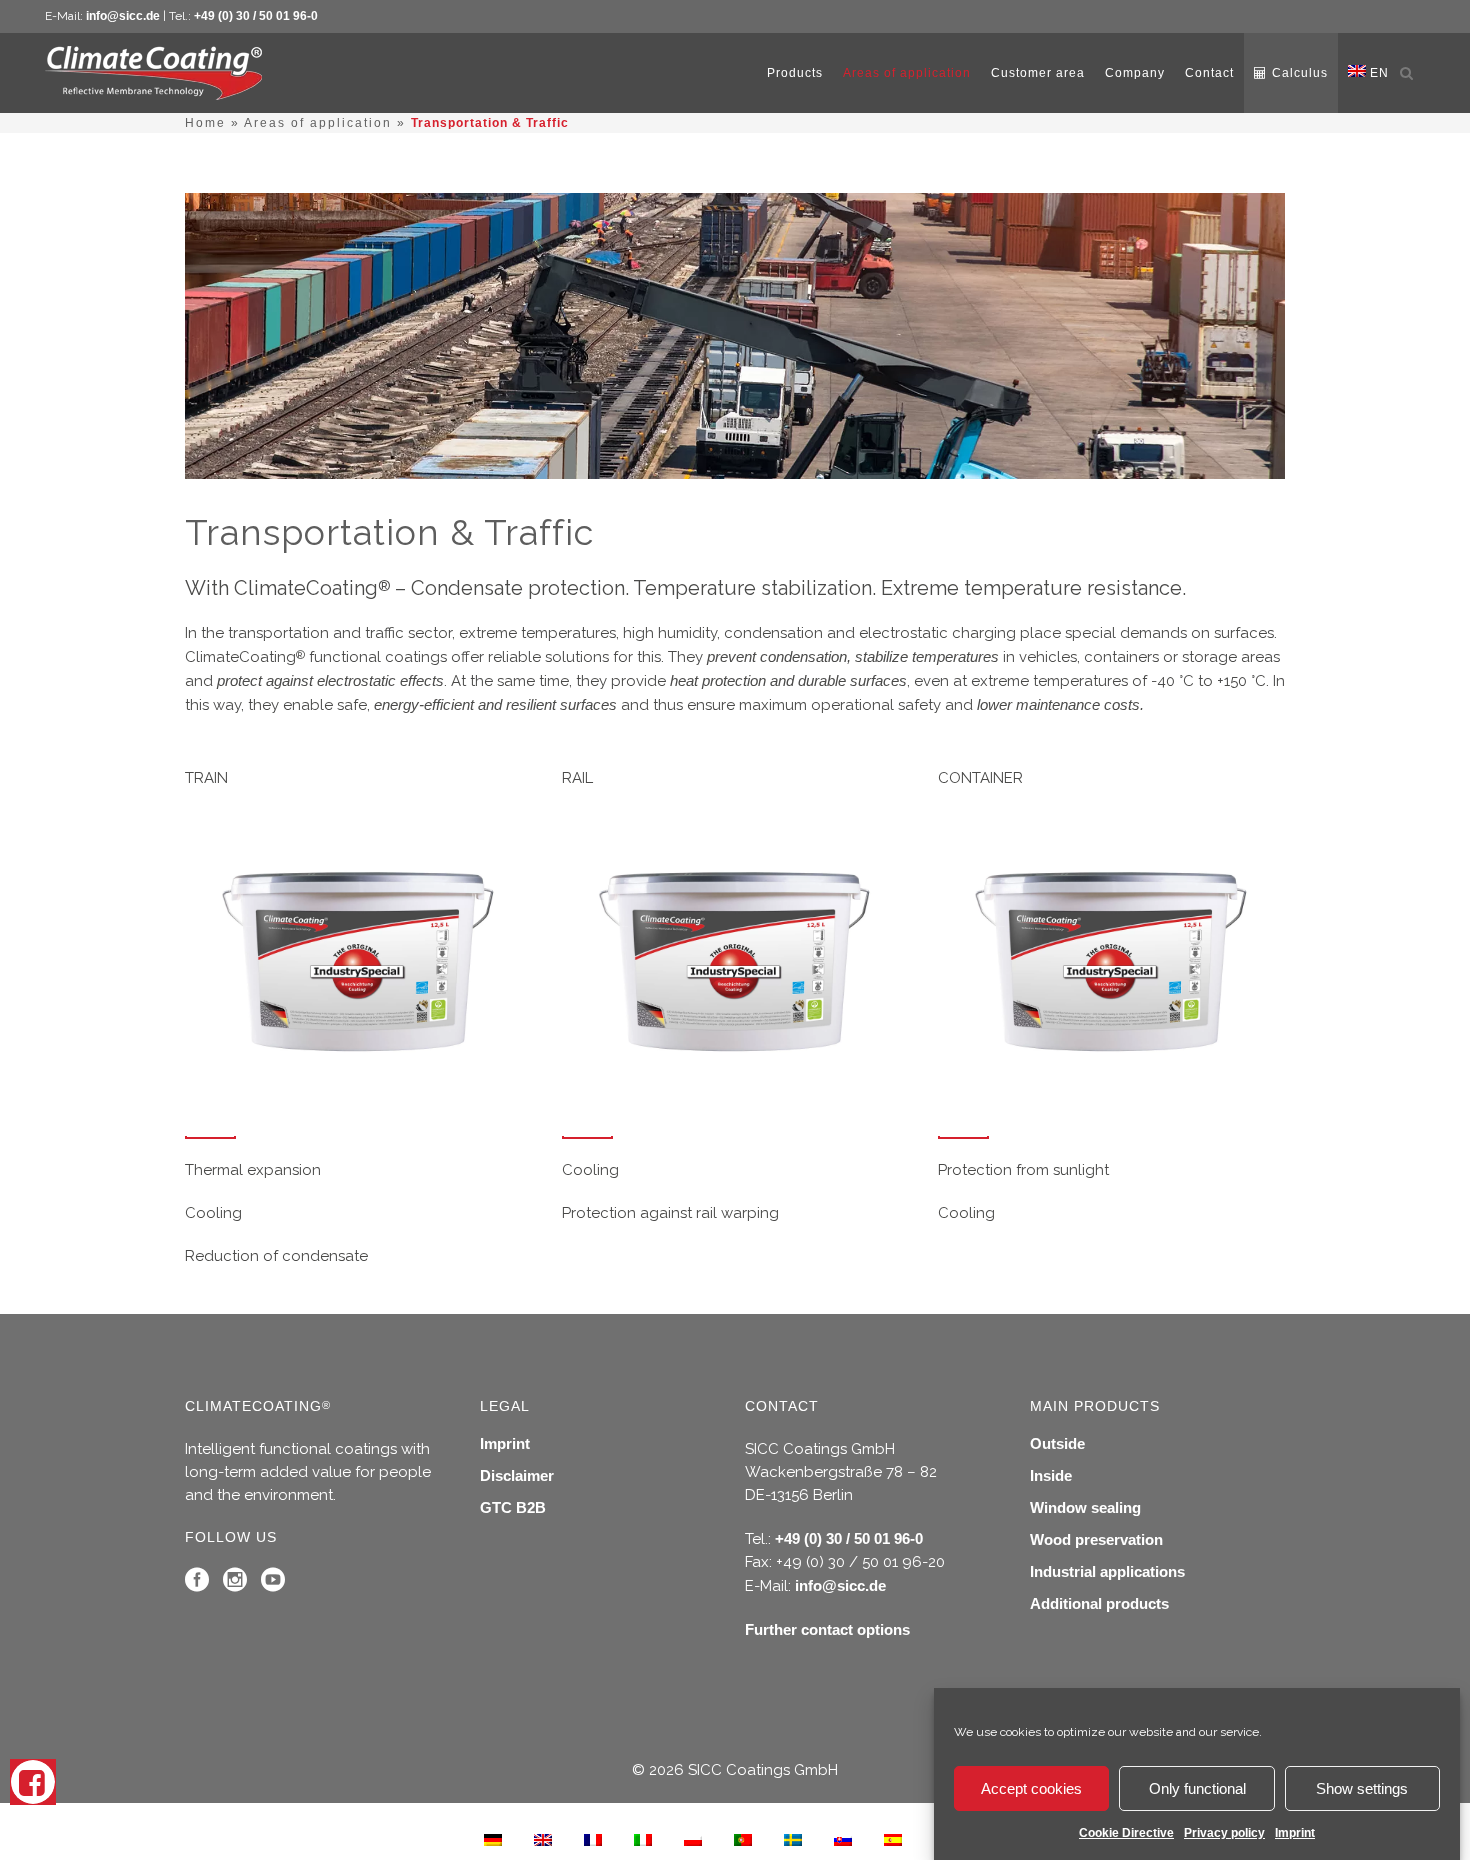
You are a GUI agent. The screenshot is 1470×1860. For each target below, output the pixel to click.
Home (205, 123)
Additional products (1099, 1603)
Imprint (1295, 1833)
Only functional (1197, 1788)
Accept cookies (1031, 1788)
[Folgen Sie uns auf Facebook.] (197, 1584)
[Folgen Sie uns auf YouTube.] (273, 1584)
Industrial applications (1107, 1571)
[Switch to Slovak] (843, 1839)
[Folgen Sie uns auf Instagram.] (235, 1584)
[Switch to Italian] (643, 1839)
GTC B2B (513, 1507)
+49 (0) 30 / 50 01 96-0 (256, 16)
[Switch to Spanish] (893, 1839)
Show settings (1362, 1788)
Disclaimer (517, 1475)
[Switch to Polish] (693, 1839)
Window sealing (1085, 1507)
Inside (1051, 1475)
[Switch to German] (493, 1839)
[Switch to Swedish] (793, 1839)
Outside (1057, 1443)
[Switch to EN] (543, 1839)
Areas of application (318, 123)
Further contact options (827, 1629)
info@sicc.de (123, 16)
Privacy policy (1224, 1833)
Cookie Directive (1126, 1833)
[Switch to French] (593, 1839)
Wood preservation (1096, 1539)
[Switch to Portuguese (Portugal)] (743, 1839)
